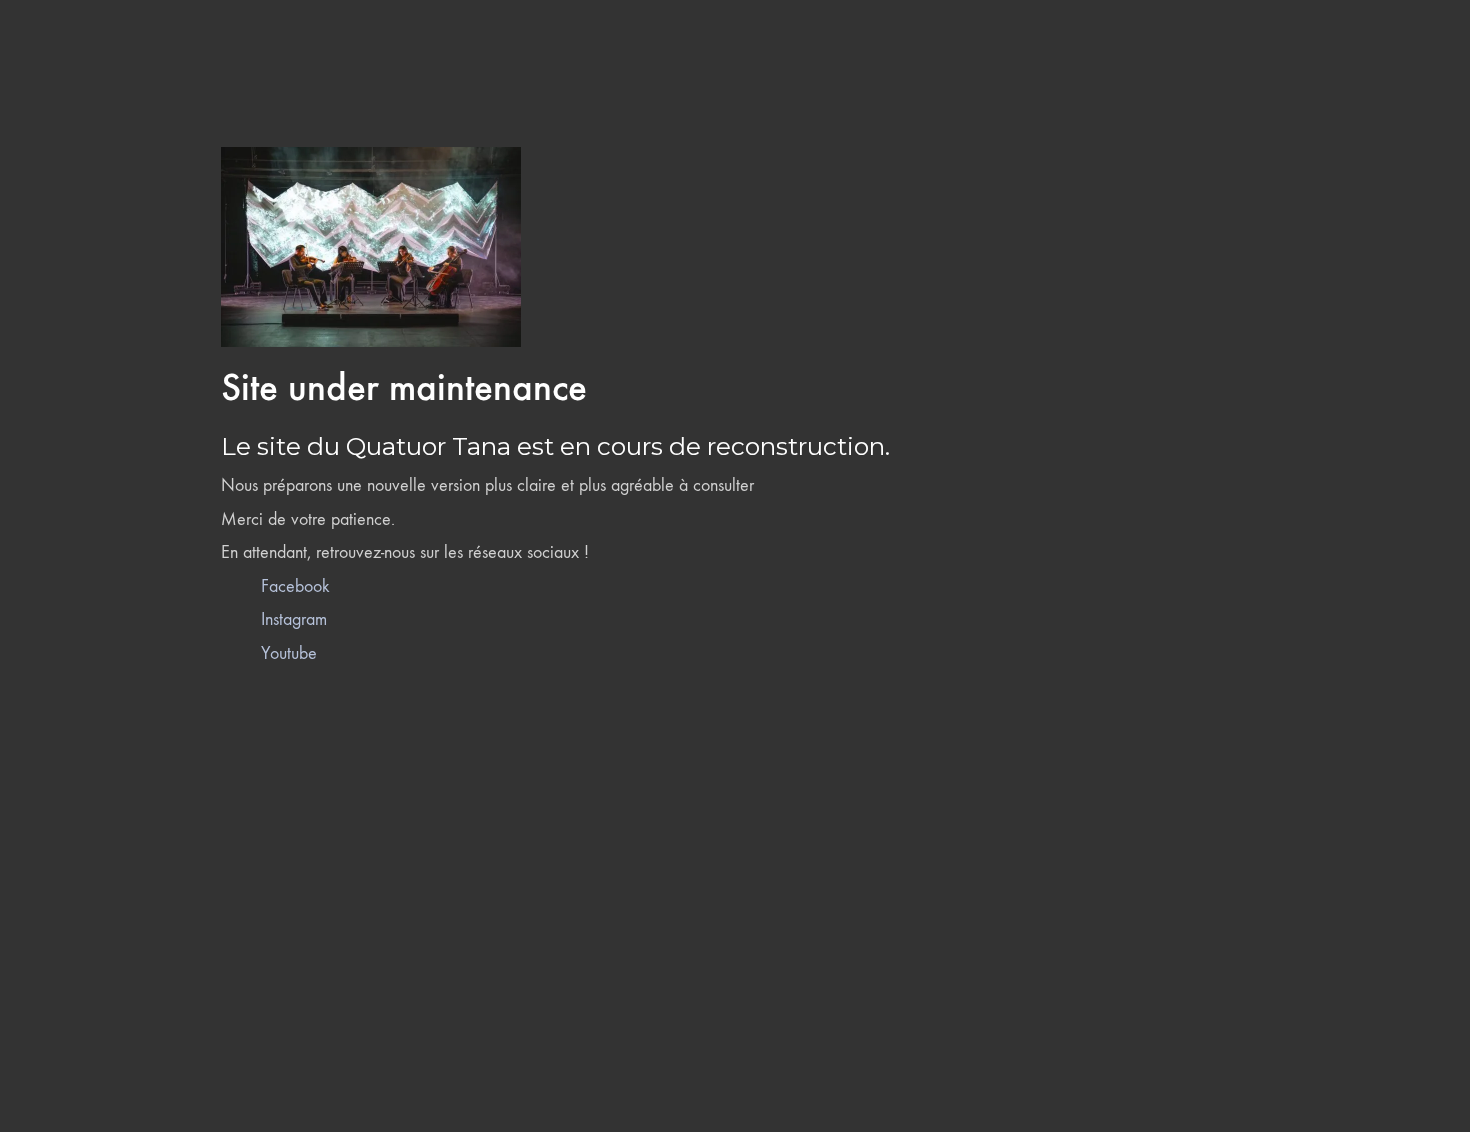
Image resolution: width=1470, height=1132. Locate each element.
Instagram (294, 619)
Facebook (295, 586)
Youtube (289, 653)
